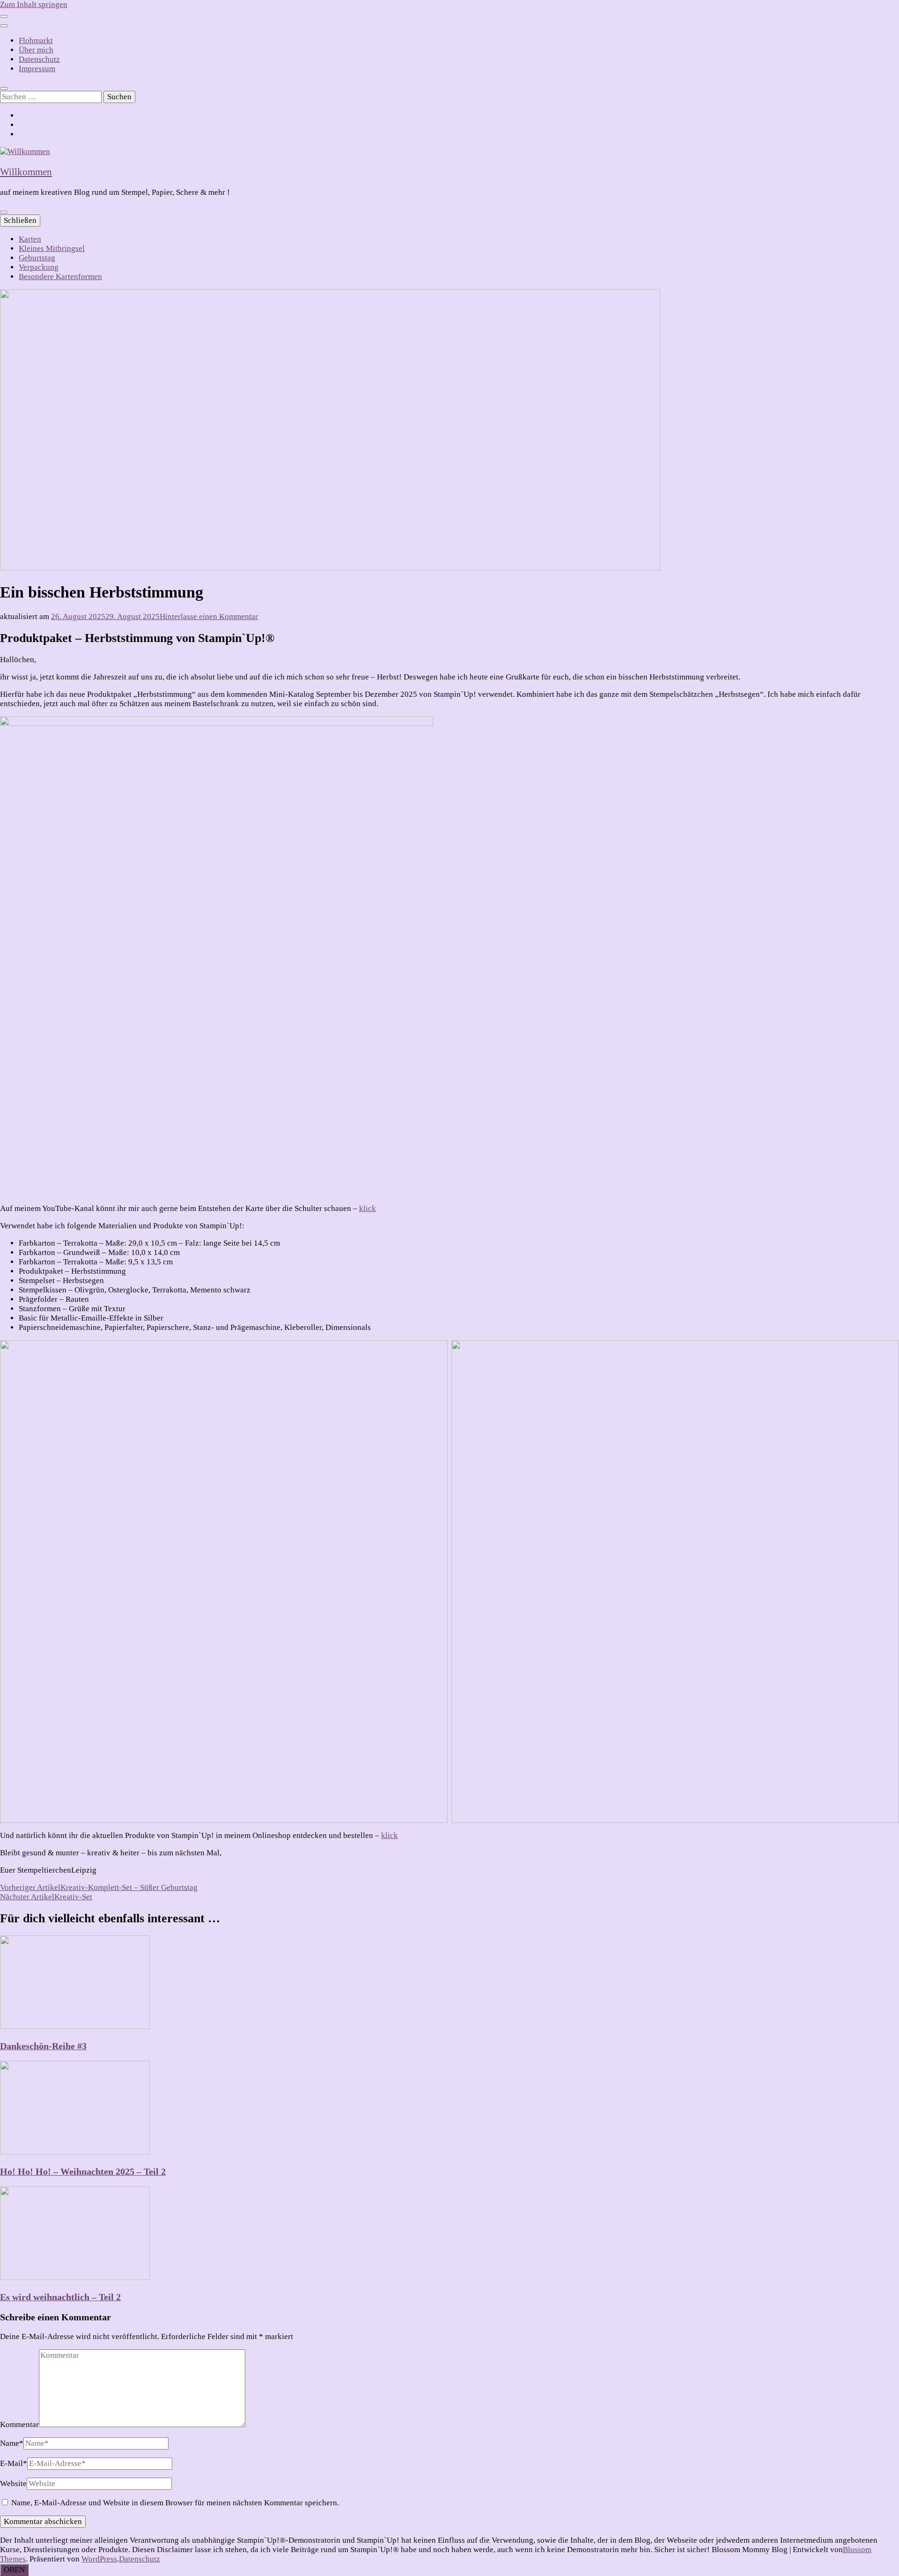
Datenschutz (39, 59)
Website (13, 2484)
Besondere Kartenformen (60, 277)
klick (368, 1208)
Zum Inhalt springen (34, 4)
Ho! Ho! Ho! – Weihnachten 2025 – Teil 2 (83, 2171)
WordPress (99, 2559)
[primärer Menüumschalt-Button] (4, 212)
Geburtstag (37, 258)
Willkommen (26, 172)
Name (12, 2443)
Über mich (36, 50)
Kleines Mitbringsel (52, 248)
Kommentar (19, 2425)
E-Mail (14, 2463)
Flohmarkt (36, 41)
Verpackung (39, 267)
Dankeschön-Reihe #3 (43, 2046)
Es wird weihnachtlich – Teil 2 (60, 2297)
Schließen (20, 220)
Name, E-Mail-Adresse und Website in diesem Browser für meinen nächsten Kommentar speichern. (175, 2503)
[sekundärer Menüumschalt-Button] (4, 16)
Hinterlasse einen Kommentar (209, 616)
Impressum (37, 69)
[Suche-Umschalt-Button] (4, 89)
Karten (30, 239)
